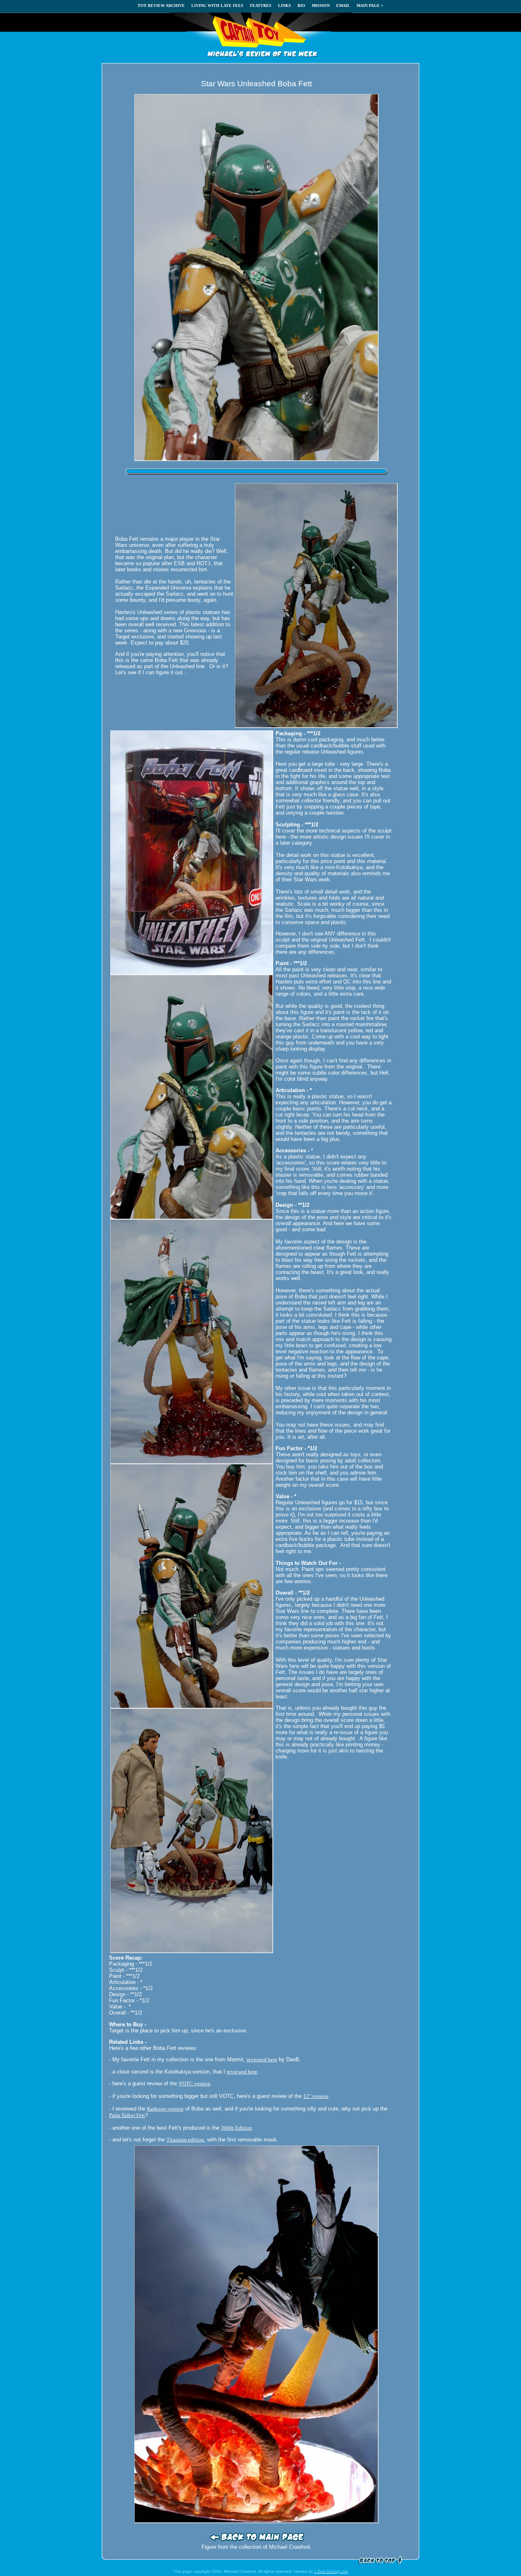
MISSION (321, 5)
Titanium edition (185, 2140)
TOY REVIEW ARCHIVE (161, 5)
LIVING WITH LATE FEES (217, 5)
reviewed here (262, 2059)
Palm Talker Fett (127, 2115)
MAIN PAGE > (370, 5)
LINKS (285, 5)
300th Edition (236, 2128)
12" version (316, 2096)
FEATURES (261, 5)
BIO (301, 5)
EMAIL (343, 5)
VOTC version (195, 2083)
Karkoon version (165, 2109)
